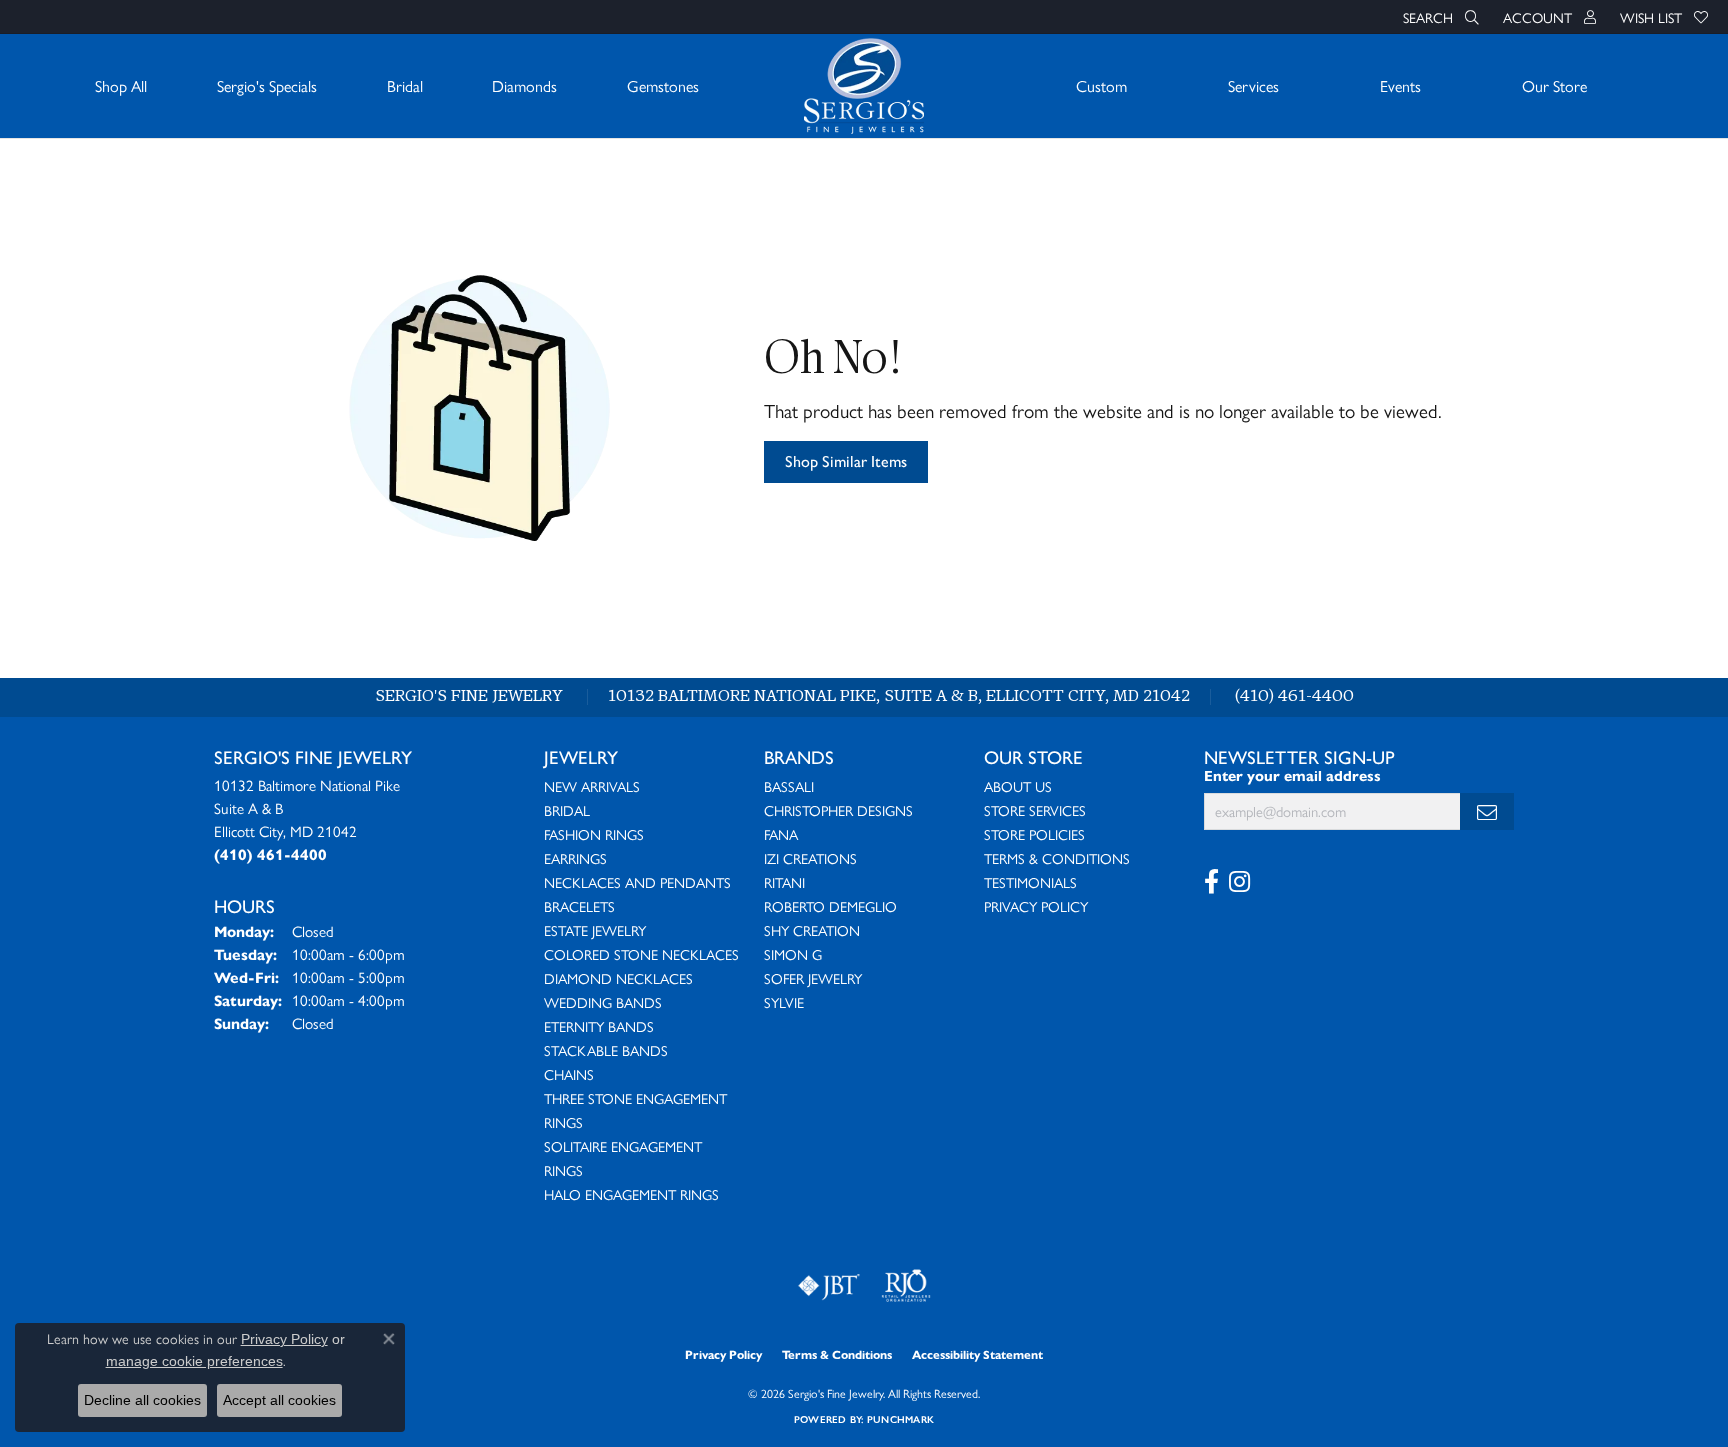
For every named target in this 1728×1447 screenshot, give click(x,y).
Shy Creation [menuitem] (812, 930)
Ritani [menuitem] (784, 882)
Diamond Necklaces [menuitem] (618, 978)
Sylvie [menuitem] (784, 1002)
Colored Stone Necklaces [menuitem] (641, 954)
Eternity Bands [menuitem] (599, 1026)
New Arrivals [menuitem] (592, 786)
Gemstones (663, 85)
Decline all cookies (142, 1400)
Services (1253, 85)
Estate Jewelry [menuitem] (595, 930)
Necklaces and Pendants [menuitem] (637, 882)
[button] (1439, 17)
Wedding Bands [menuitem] (603, 1002)
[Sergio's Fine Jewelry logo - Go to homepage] (864, 86)
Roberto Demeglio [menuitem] (830, 906)
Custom (1101, 85)
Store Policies (1034, 834)
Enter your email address (1292, 776)
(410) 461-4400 (1294, 697)
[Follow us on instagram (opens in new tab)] (1239, 882)
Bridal (405, 85)
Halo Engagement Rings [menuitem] (631, 1194)
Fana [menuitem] (781, 834)
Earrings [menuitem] (575, 858)
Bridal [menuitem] (567, 810)
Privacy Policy (1036, 906)
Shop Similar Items (846, 461)
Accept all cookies (279, 1400)
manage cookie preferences (194, 1361)
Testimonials (1030, 882)
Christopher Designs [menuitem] (838, 810)
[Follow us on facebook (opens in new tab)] (1211, 882)
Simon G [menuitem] (793, 954)
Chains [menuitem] (569, 1074)
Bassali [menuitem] (789, 786)
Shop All (121, 85)
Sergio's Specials (267, 85)
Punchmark (900, 1419)
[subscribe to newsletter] (1487, 811)
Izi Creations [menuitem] (810, 858)
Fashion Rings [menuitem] (594, 834)
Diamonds (524, 85)
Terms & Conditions (1057, 858)
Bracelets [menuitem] (579, 906)
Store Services (1035, 810)
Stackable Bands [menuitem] (606, 1050)
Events (1400, 85)
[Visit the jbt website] (829, 1286)
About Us (1018, 786)
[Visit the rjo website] (906, 1286)
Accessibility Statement (977, 1354)
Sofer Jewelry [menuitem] (813, 978)
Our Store (1554, 85)
